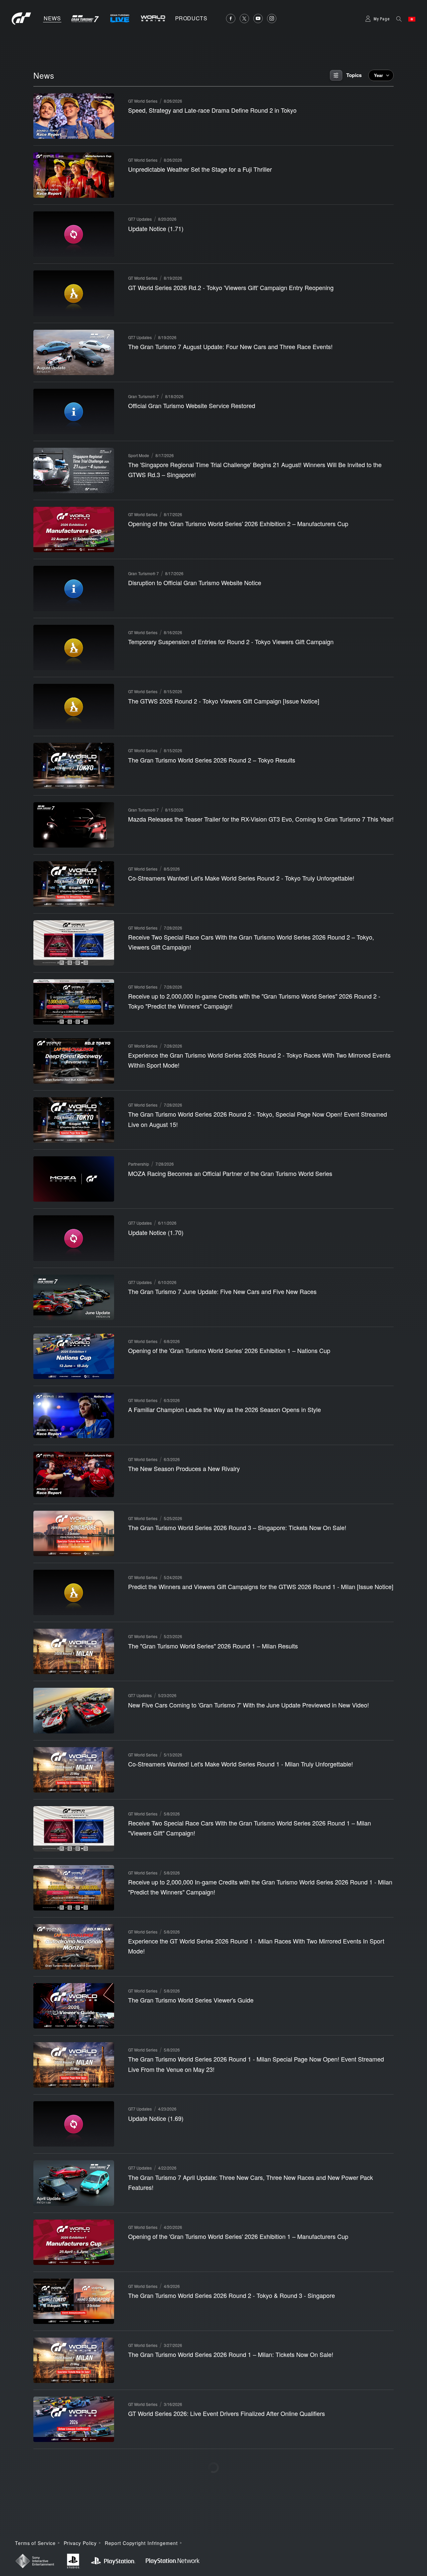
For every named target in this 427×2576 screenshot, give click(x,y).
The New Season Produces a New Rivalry (184, 1468)
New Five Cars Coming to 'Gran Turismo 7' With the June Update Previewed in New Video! (249, 1705)
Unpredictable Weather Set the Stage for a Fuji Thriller (200, 169)
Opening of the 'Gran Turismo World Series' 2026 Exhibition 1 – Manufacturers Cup (238, 2236)
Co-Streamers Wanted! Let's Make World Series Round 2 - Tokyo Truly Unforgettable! (241, 878)
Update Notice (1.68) (156, 2472)
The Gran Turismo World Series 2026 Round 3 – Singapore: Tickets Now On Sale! (237, 1527)
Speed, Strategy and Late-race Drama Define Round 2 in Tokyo (212, 110)
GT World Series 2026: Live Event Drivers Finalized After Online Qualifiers (227, 2413)
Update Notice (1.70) (156, 1232)
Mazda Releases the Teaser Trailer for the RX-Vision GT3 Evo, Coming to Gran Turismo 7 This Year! (261, 819)
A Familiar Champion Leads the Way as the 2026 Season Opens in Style (225, 1409)
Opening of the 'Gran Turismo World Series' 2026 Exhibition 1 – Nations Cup (229, 1350)
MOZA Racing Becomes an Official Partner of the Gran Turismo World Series (230, 1173)
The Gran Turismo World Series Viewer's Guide (191, 2000)
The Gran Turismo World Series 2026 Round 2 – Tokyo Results (212, 760)
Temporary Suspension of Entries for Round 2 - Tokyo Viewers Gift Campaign (231, 641)
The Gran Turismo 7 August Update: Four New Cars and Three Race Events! (230, 346)
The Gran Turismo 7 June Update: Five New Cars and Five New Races (222, 1291)
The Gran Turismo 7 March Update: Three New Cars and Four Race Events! (229, 2531)
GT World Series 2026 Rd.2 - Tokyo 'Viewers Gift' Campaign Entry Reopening (231, 287)
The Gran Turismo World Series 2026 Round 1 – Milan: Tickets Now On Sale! (231, 2354)
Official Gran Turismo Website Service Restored (192, 405)
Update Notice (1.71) (156, 228)
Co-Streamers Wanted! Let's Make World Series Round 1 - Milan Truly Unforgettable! (241, 1764)
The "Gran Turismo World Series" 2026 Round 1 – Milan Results (213, 1646)
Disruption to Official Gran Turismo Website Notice (195, 582)
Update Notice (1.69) (156, 2118)
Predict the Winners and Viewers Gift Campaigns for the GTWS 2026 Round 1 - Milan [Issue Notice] (261, 1586)
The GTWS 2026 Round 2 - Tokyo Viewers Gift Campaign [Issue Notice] (224, 701)
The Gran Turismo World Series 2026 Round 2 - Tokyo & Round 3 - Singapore (232, 2295)
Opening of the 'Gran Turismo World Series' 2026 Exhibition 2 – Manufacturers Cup (238, 523)
